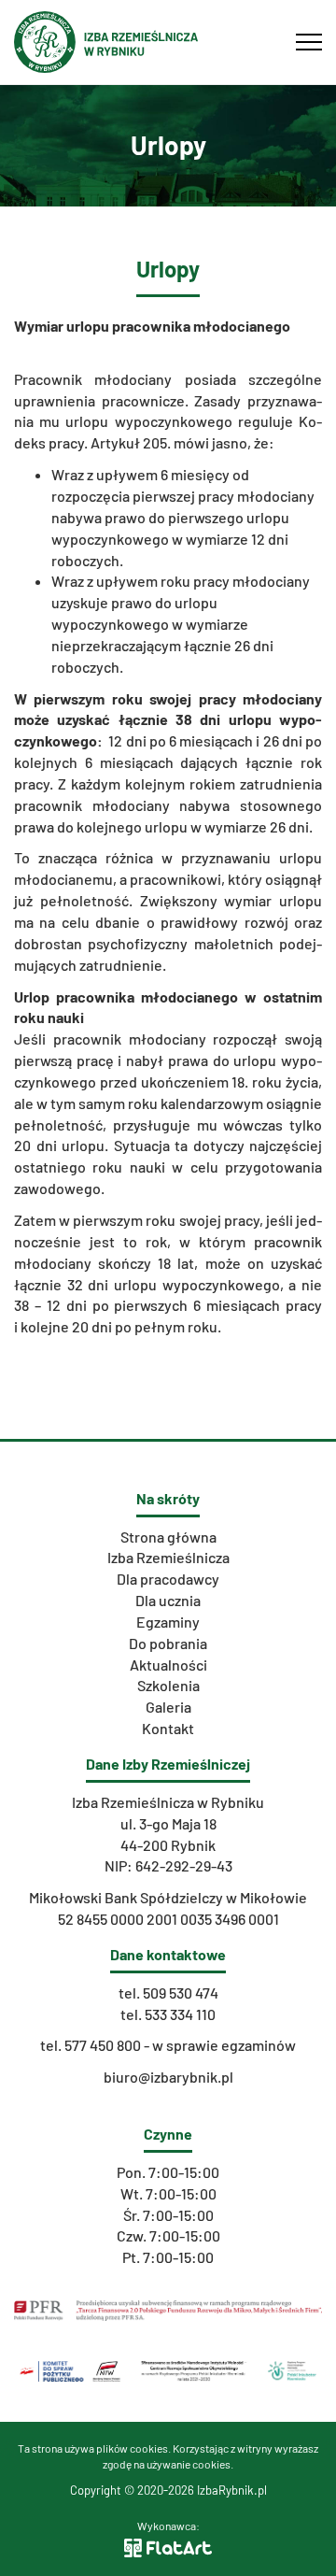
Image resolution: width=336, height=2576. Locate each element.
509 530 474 (181, 1992)
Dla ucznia (168, 1600)
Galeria (168, 1707)
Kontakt (168, 1728)
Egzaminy (168, 1622)
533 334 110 (180, 2014)
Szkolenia (168, 1685)
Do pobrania (168, 1643)
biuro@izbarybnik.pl (168, 2077)
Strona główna (168, 1537)
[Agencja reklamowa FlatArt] (168, 2546)
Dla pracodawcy (168, 1579)
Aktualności (168, 1665)
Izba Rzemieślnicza (168, 1557)
